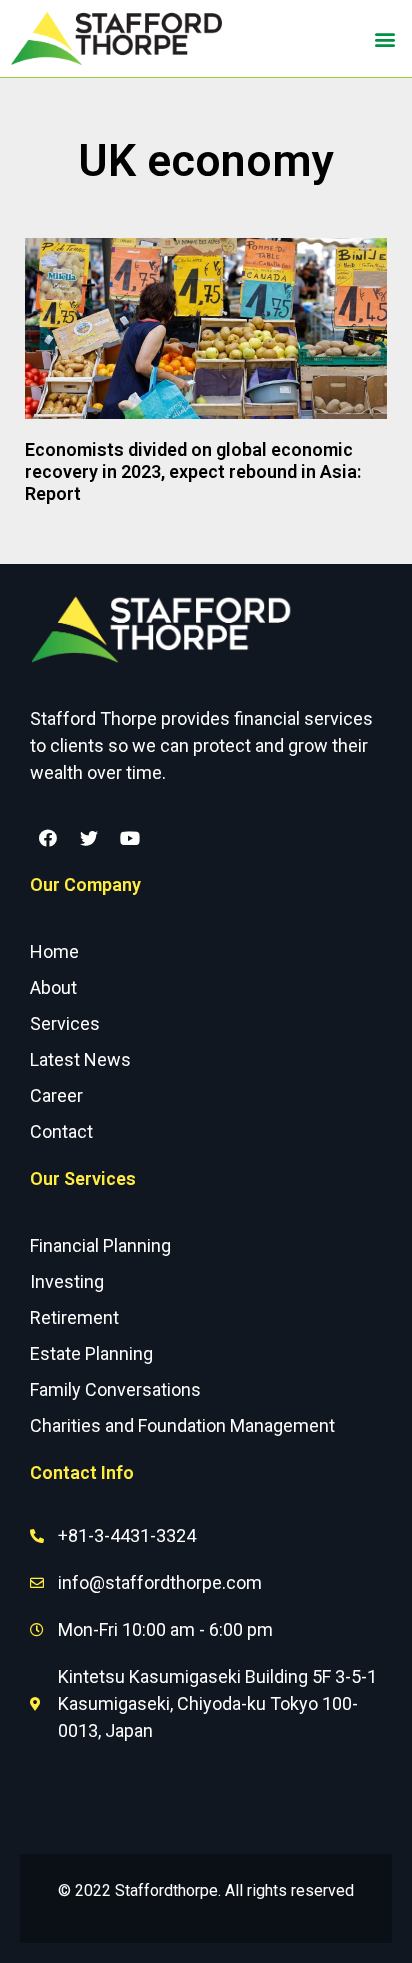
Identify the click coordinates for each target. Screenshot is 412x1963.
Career (56, 1095)
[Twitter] (89, 838)
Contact (61, 1131)
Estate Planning (91, 1353)
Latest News (80, 1059)
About (53, 987)
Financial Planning (100, 1245)
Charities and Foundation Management (182, 1425)
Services (65, 1023)
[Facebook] (48, 838)
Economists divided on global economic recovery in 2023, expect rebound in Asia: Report (193, 471)
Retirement (74, 1317)
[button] (385, 38)
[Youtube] (130, 838)
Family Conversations (115, 1389)
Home (54, 951)
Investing (67, 1281)
